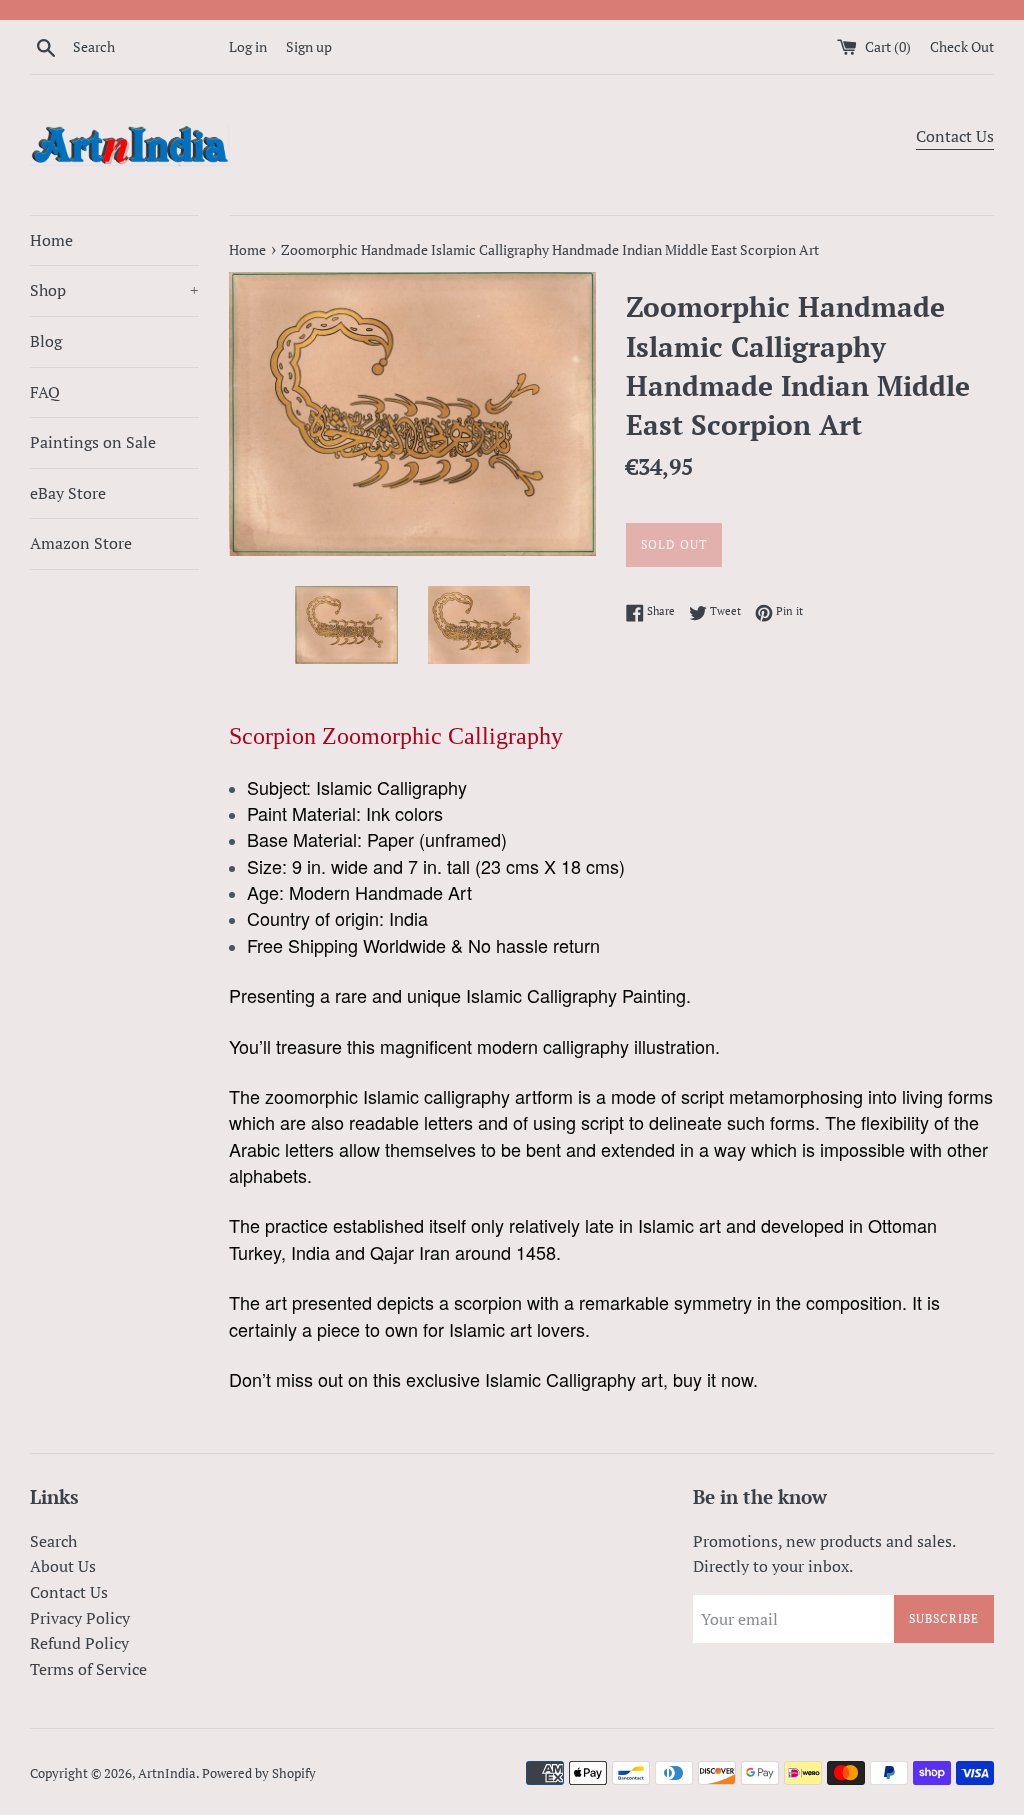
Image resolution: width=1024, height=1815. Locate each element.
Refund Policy (79, 1643)
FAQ (45, 392)
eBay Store (68, 493)
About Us (63, 1566)
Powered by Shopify (259, 1773)
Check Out (962, 46)
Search (53, 1541)
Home (51, 240)
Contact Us (955, 136)
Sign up (309, 46)
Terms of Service (88, 1669)
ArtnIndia (167, 1773)
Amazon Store (81, 543)
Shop (114, 290)
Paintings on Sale (93, 442)
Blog (46, 341)
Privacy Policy (80, 1618)
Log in (248, 46)
